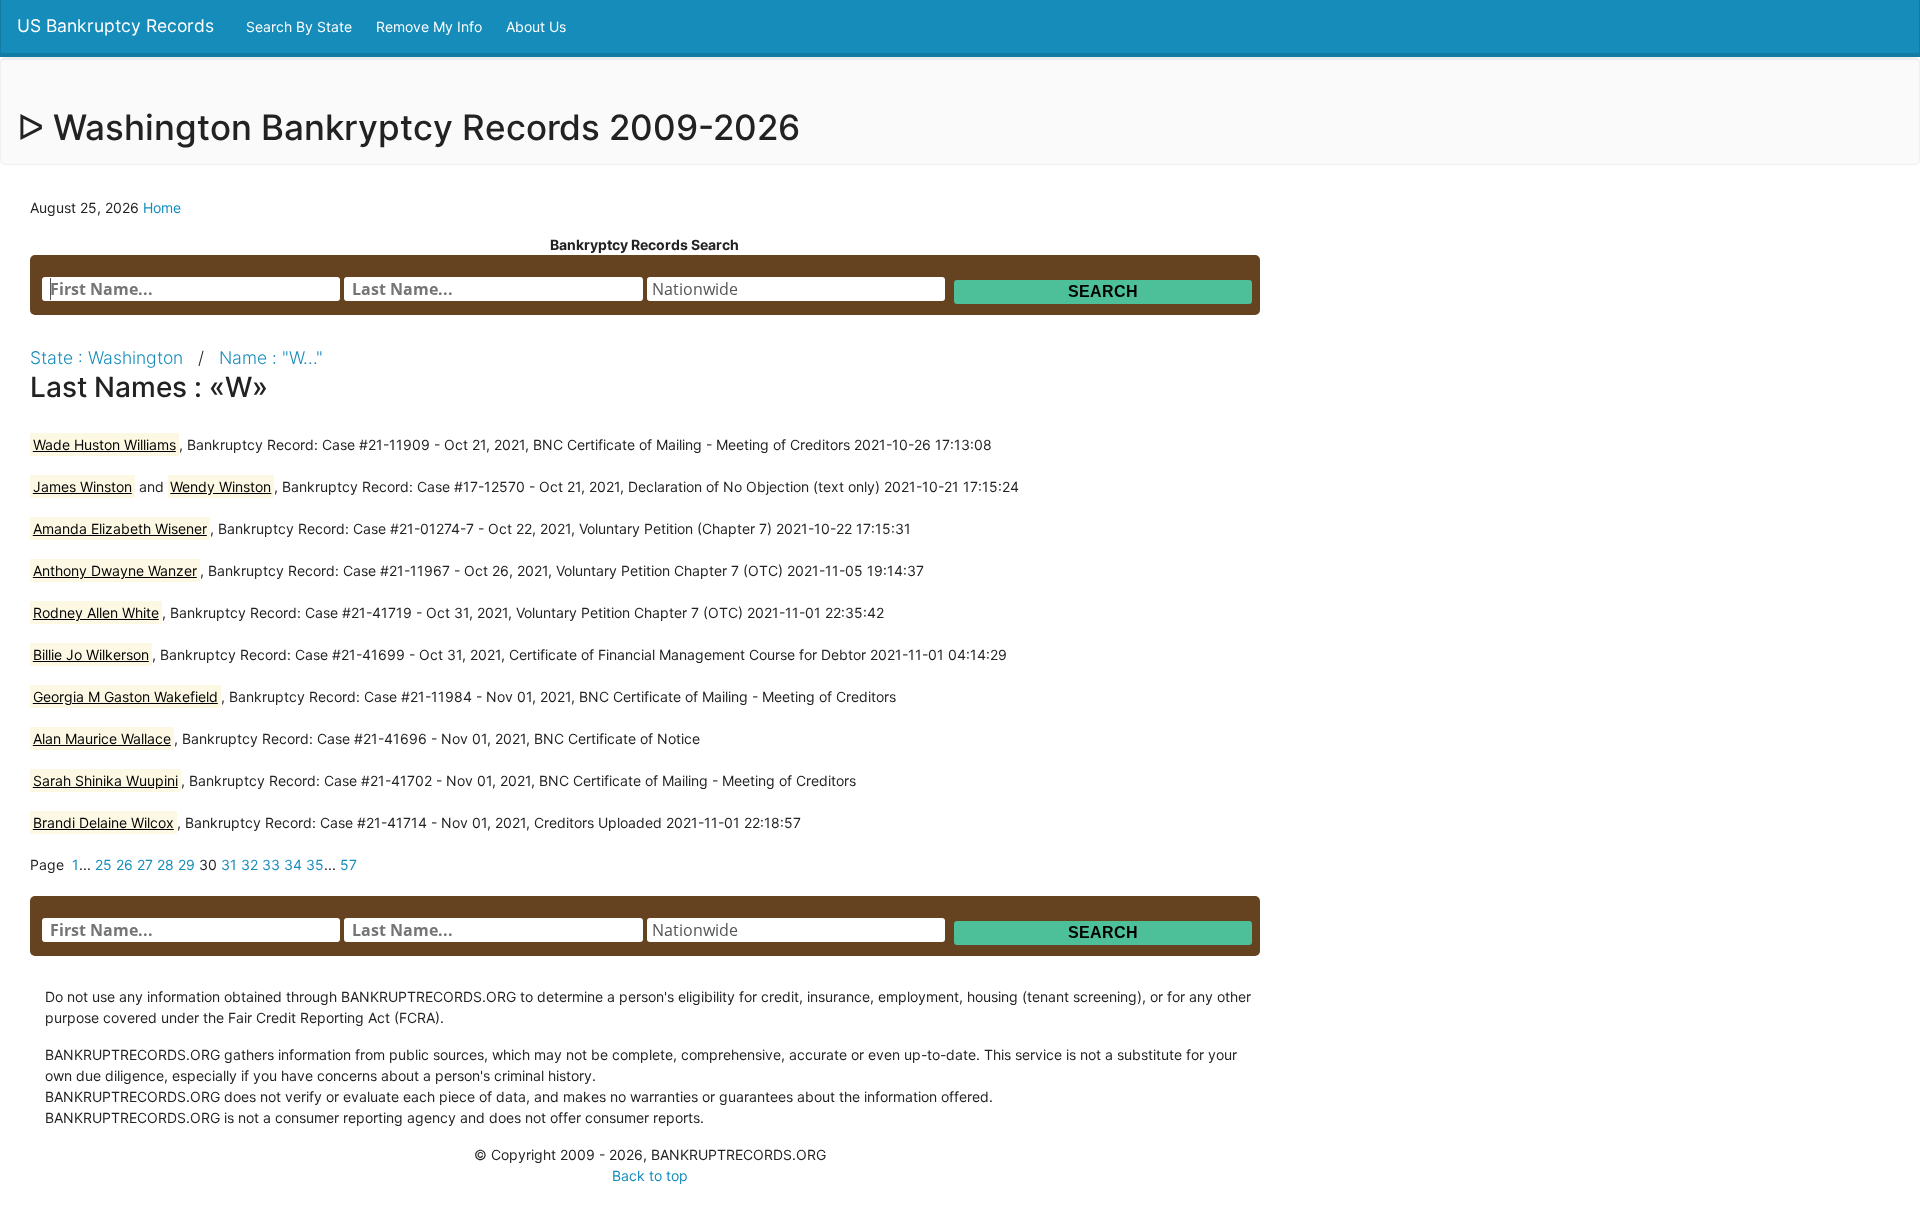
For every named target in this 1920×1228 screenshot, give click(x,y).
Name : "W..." (271, 357)
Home (162, 207)
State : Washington (106, 357)
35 (315, 864)
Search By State (301, 26)
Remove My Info (431, 26)
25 (103, 864)
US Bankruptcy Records (115, 25)
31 (229, 864)
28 (165, 864)
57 (348, 864)
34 (293, 864)
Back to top (650, 1175)
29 (186, 864)
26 (124, 864)
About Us (538, 26)
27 (145, 864)
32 (249, 864)
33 (271, 864)
